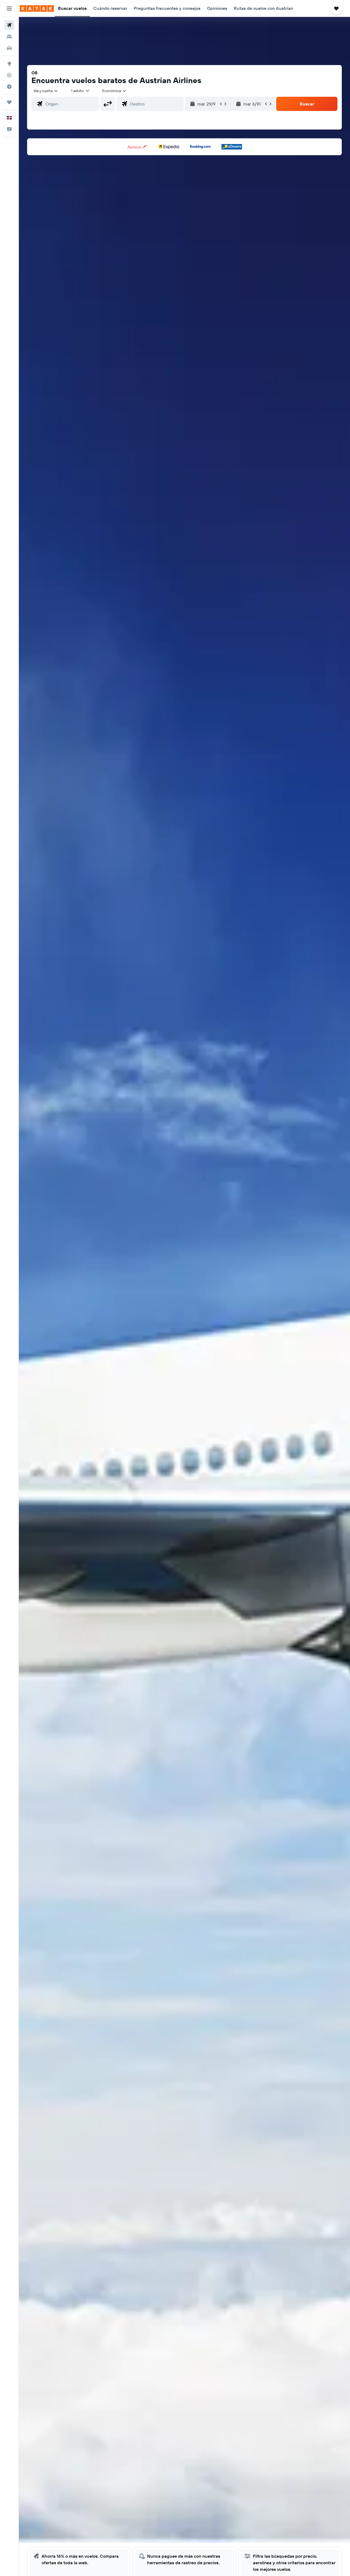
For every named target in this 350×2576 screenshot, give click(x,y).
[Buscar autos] (9, 48)
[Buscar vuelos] (9, 25)
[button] (9, 8)
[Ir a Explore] (9, 64)
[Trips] (9, 102)
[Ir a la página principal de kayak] (37, 8)
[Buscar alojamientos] (9, 37)
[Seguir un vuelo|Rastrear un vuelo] (9, 75)
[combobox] (46, 91)
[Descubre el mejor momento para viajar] (9, 87)
